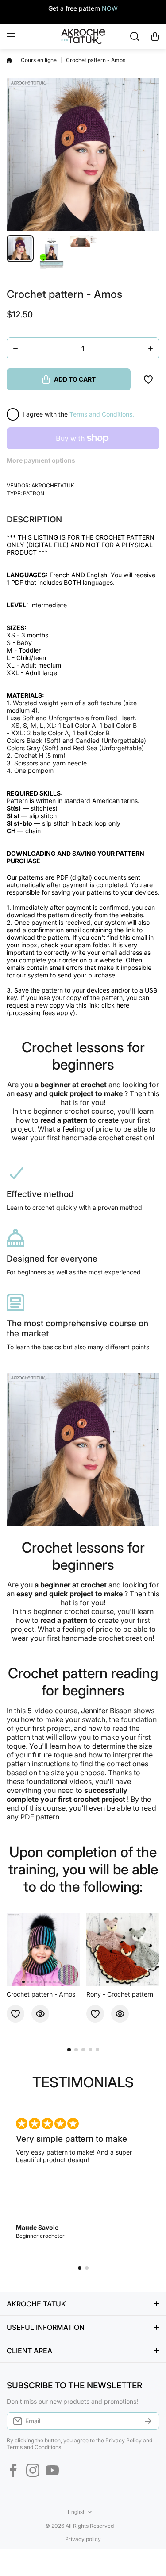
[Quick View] (40, 2014)
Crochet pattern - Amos (41, 1994)
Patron (34, 493)
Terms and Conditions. (102, 414)
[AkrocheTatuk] (83, 36)
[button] (155, 36)
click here (115, 1005)
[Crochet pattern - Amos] (43, 1949)
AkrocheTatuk (53, 485)
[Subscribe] (148, 2421)
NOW (110, 8)
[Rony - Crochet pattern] (123, 1949)
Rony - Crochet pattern (120, 1994)
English (77, 2512)
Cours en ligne (39, 60)
